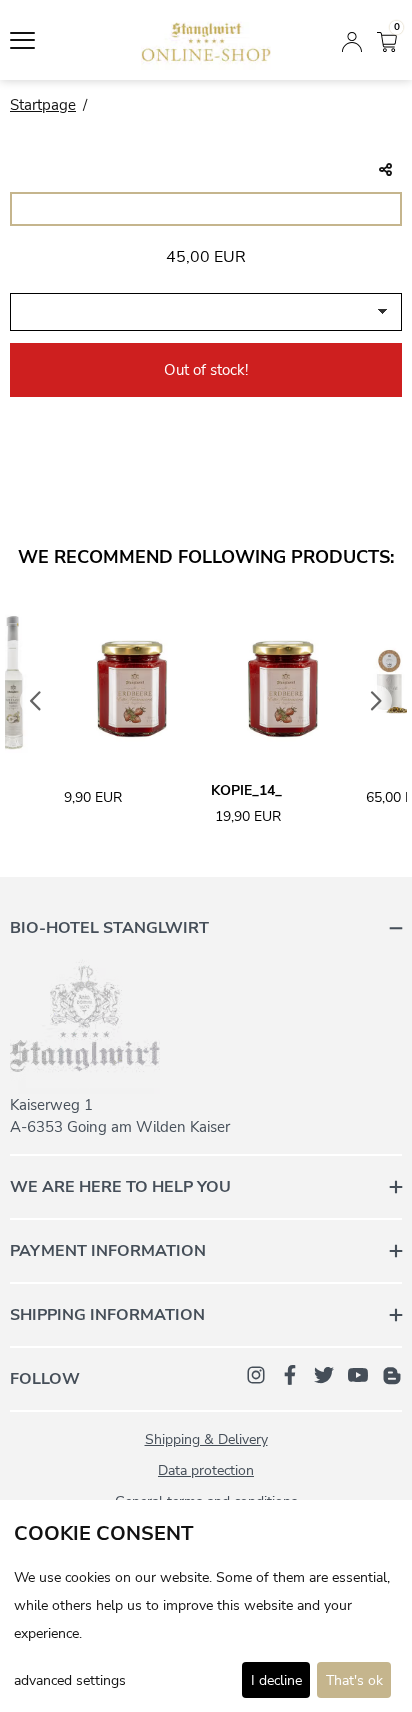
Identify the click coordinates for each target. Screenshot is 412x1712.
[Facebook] (290, 1374)
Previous (36, 701)
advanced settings (70, 1680)
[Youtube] (358, 1374)
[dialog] (206, 1606)
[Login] (352, 40)
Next (377, 701)
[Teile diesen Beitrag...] (385, 171)
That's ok (354, 1680)
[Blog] (392, 1374)
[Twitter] (324, 1374)
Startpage (43, 105)
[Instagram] (256, 1374)
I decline (276, 1680)
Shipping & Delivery (206, 1439)
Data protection (206, 1470)
